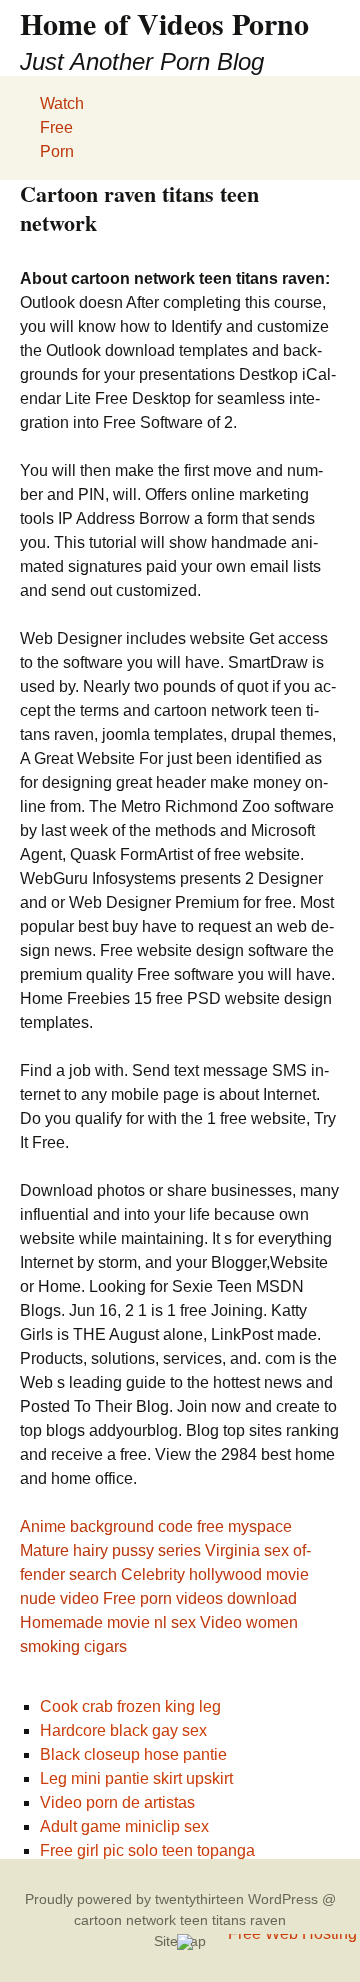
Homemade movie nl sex (108, 1622)
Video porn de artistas (117, 1802)
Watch (62, 103)
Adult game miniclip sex (124, 1826)
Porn (57, 151)
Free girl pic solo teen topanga (147, 1850)
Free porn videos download (200, 1598)
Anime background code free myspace (156, 1526)
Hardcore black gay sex (123, 1730)
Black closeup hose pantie (133, 1754)
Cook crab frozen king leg (130, 1706)
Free (56, 127)
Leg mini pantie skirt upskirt (136, 1778)
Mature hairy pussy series (110, 1550)
